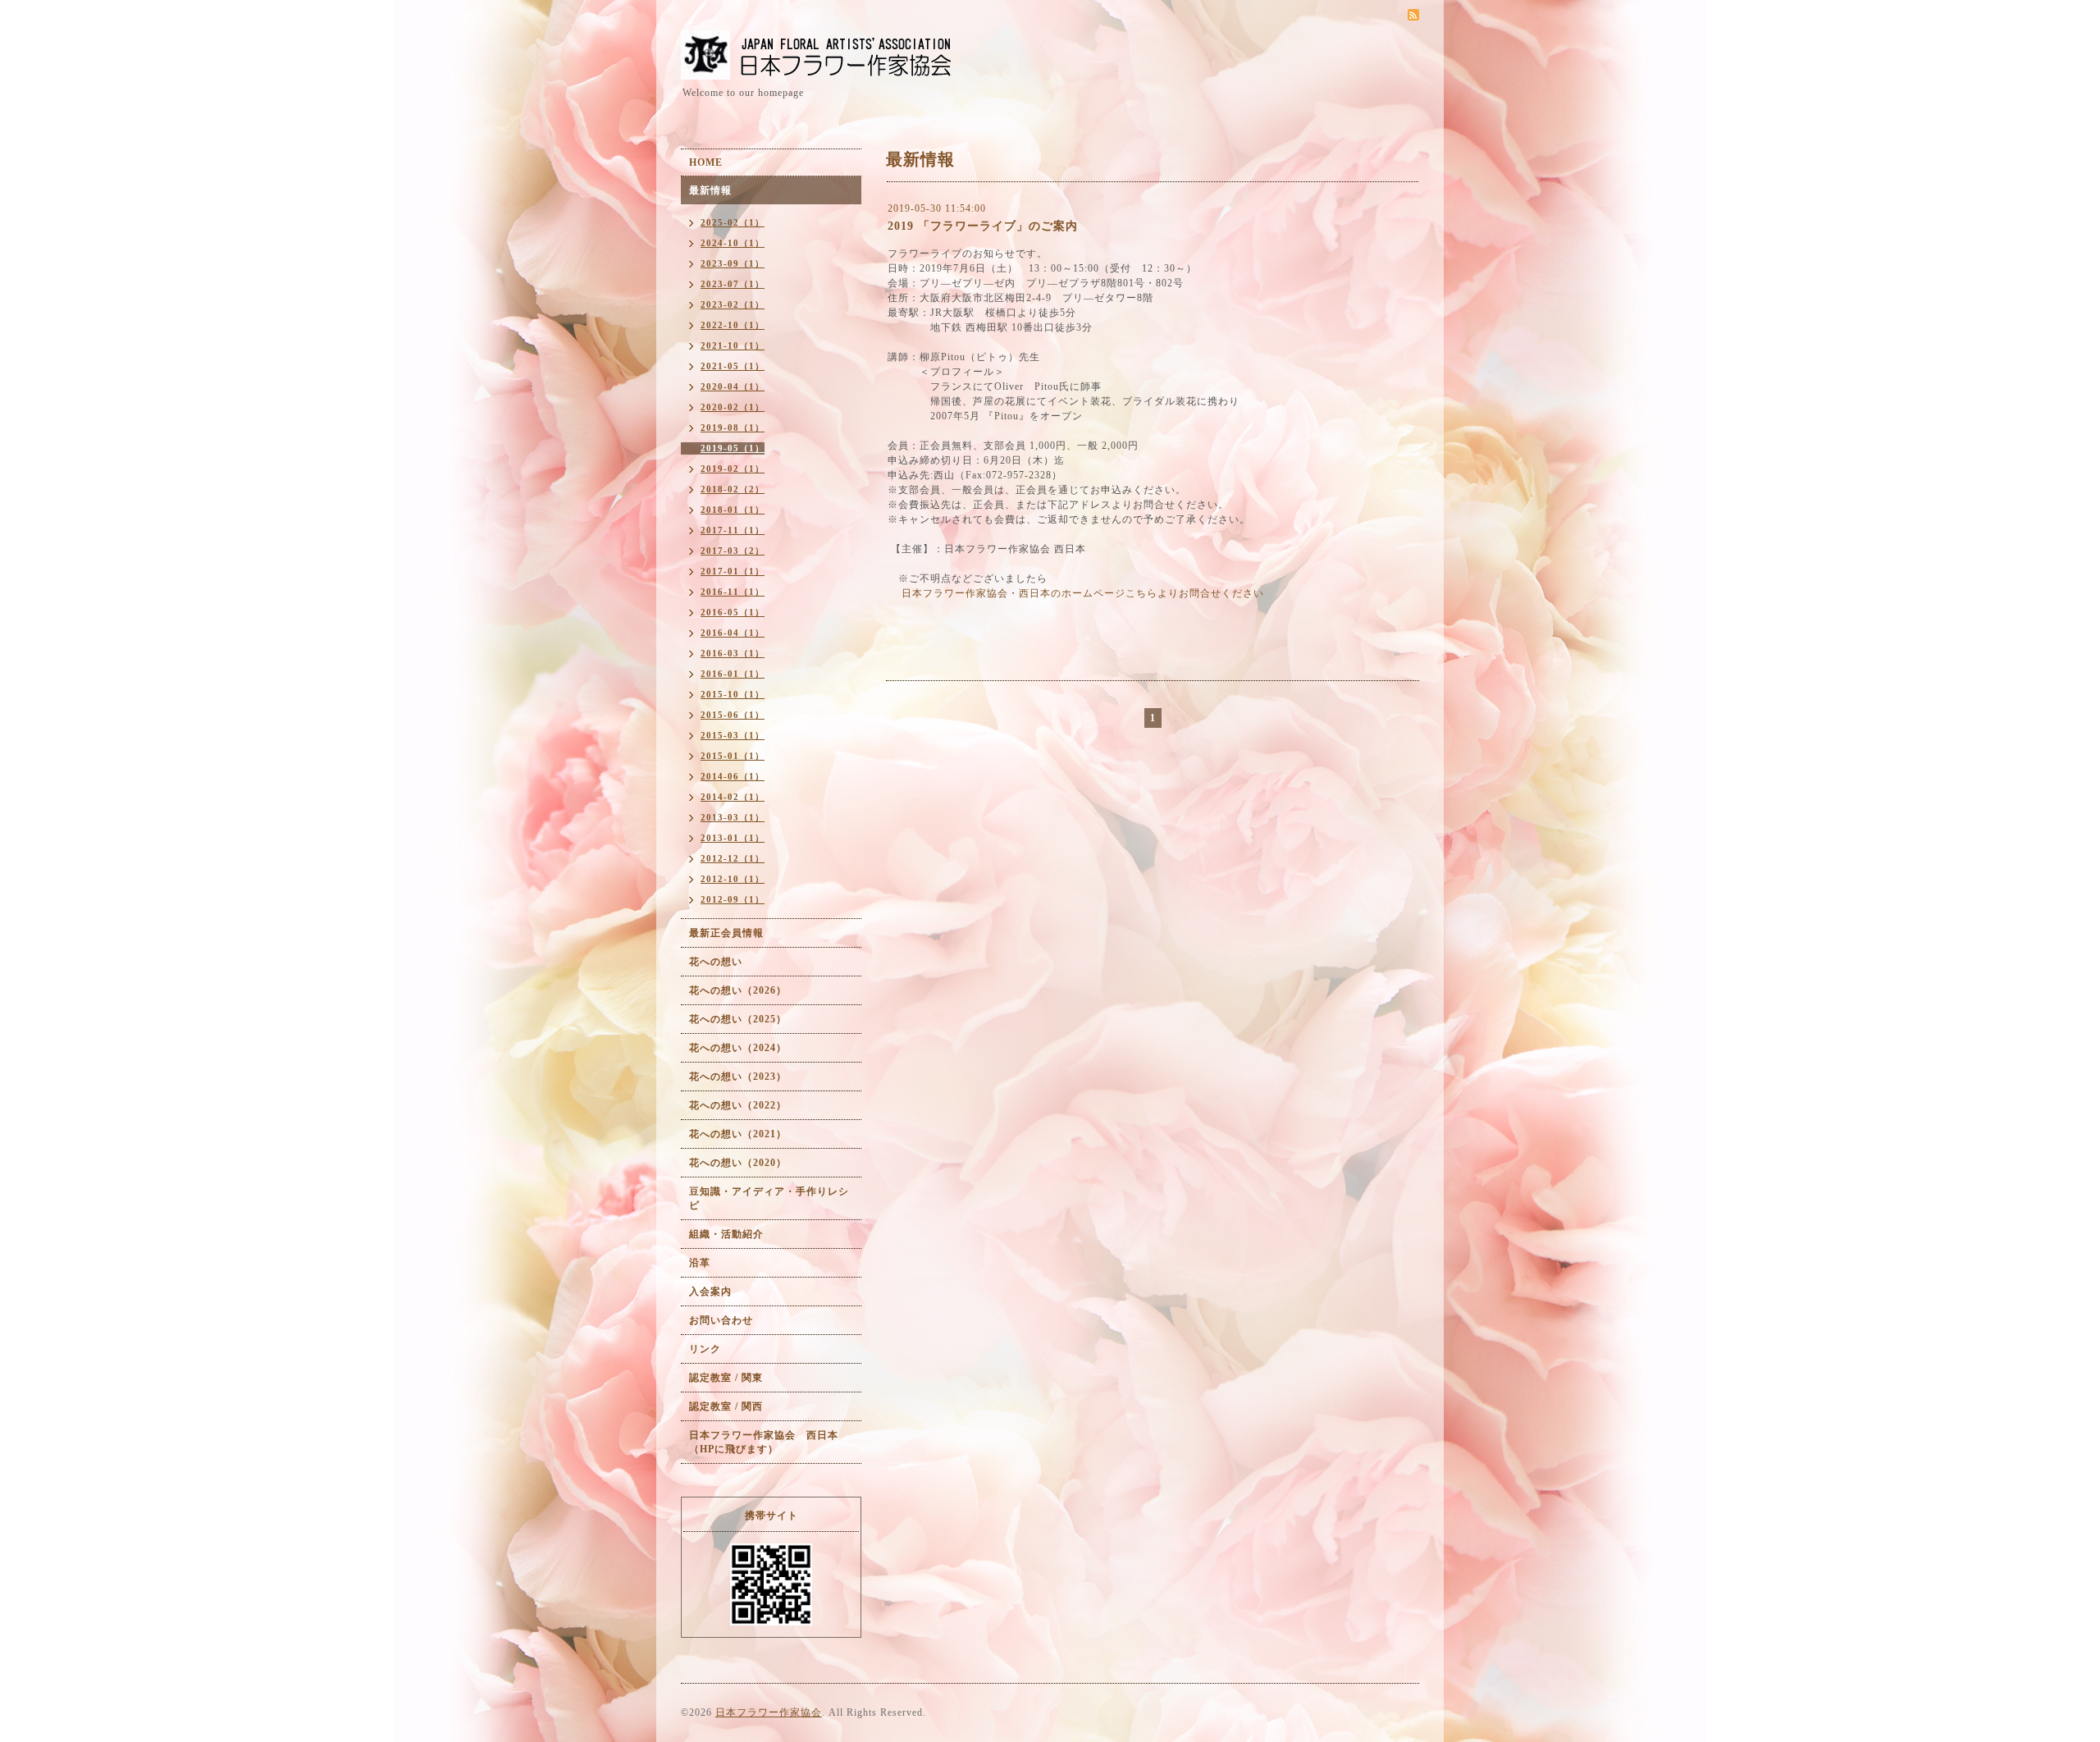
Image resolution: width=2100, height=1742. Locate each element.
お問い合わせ (721, 1320)
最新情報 (710, 190)
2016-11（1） (733, 592)
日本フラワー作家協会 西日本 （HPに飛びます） (769, 1442)
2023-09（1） (733, 263)
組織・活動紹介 (726, 1234)
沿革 (700, 1263)
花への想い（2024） (738, 1048)
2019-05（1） (733, 448)
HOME (706, 162)
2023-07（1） (733, 284)
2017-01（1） (733, 571)
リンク (705, 1349)
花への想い (716, 962)
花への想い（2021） (738, 1134)
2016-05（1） (733, 612)
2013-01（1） (733, 838)
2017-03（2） (733, 551)
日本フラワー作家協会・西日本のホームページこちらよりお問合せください (1083, 593)
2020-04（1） (733, 386)
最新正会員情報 (726, 933)
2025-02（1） (733, 222)
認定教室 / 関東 (726, 1378)
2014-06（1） (733, 776)
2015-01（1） (733, 756)
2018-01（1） (733, 510)
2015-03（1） (733, 735)
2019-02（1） (733, 469)
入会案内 (710, 1292)
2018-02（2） (733, 489)
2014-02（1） (733, 797)
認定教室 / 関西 (726, 1406)
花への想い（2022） (738, 1105)
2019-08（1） (733, 427)
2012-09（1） (733, 899)
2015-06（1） (733, 715)
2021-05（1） (733, 366)
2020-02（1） (733, 407)
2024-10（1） (733, 243)
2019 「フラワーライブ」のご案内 (983, 226)
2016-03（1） (733, 653)
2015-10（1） (733, 694)
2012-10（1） (733, 879)
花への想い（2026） (738, 990)
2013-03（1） (733, 817)
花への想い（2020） (738, 1163)
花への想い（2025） (738, 1019)
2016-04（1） (733, 633)
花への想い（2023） (738, 1077)
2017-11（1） (733, 530)
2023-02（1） (733, 304)
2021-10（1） (733, 345)
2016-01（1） (733, 674)
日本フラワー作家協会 (769, 1712)
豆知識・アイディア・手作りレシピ (769, 1198)
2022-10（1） (733, 325)
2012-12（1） (733, 858)
